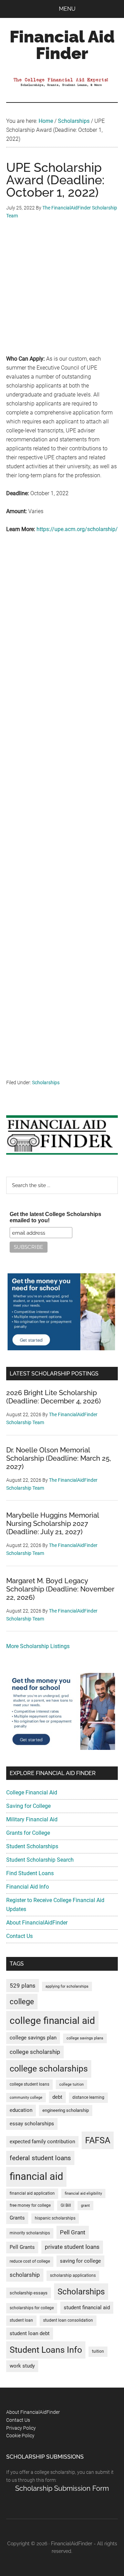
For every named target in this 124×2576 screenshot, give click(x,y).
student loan (21, 2320)
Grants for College (28, 1833)
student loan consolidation (68, 2320)
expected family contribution (42, 2142)
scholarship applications (73, 2275)
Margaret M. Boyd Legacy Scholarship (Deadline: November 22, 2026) (60, 1589)
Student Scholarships (32, 1846)
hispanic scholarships (55, 2218)
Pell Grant (73, 2232)
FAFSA (98, 2140)
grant (85, 2206)
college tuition (71, 2084)
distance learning (88, 2097)
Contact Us (19, 1936)
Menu (67, 9)
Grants (17, 2218)
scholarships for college (32, 2308)
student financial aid (87, 2308)
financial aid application (32, 2193)
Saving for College (28, 1806)
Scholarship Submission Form (62, 2488)
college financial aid (52, 2021)
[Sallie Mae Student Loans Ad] (61, 1348)
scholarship (25, 2275)
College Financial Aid (32, 1793)
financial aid (36, 2176)
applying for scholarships (67, 1986)
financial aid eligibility (83, 2193)
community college (26, 2098)
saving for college (80, 2261)
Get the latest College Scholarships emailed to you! (55, 1217)
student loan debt (30, 2333)
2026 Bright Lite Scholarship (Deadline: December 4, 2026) (54, 1397)
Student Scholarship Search (40, 1860)
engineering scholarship (66, 2110)
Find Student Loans (30, 1873)
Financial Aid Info (28, 1887)
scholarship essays (29, 2293)
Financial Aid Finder (62, 45)
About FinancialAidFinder (37, 1923)
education (21, 2110)
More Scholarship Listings (38, 1646)
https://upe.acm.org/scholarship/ (77, 529)
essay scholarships (32, 2124)
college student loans (29, 2084)
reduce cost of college (30, 2261)
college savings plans (85, 2038)
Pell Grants (22, 2247)
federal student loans (40, 2158)
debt (57, 2097)
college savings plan (33, 2038)
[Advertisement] (62, 292)
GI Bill (66, 2205)
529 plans (23, 1986)
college (22, 2002)
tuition (98, 2351)
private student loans (72, 2247)
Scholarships (46, 1083)
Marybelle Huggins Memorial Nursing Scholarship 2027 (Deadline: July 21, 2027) (53, 1524)
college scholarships (49, 2069)
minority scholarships (30, 2233)
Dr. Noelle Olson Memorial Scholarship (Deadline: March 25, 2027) (59, 1458)
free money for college (30, 2205)
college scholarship (35, 2052)
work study (22, 2366)
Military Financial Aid (32, 1819)
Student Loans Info (46, 2350)
